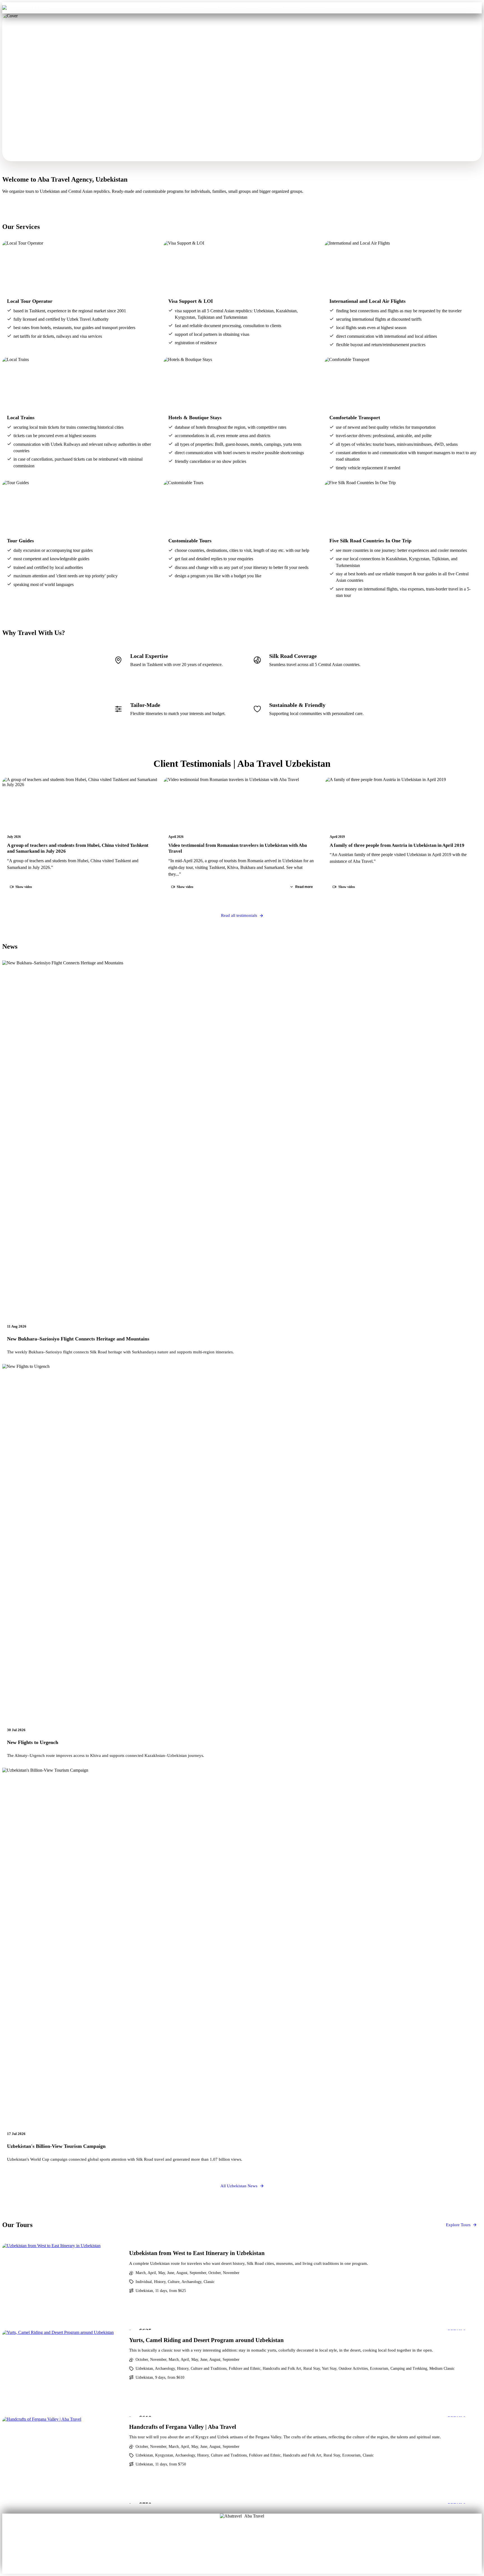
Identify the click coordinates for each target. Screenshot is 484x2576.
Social (260, 2548)
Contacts (290, 8)
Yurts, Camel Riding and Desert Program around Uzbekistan (206, 2340)
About (224, 2540)
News (242, 2556)
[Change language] (474, 8)
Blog (224, 2548)
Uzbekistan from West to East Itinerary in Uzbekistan (197, 2253)
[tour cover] (62, 2287)
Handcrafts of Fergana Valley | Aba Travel (183, 2427)
